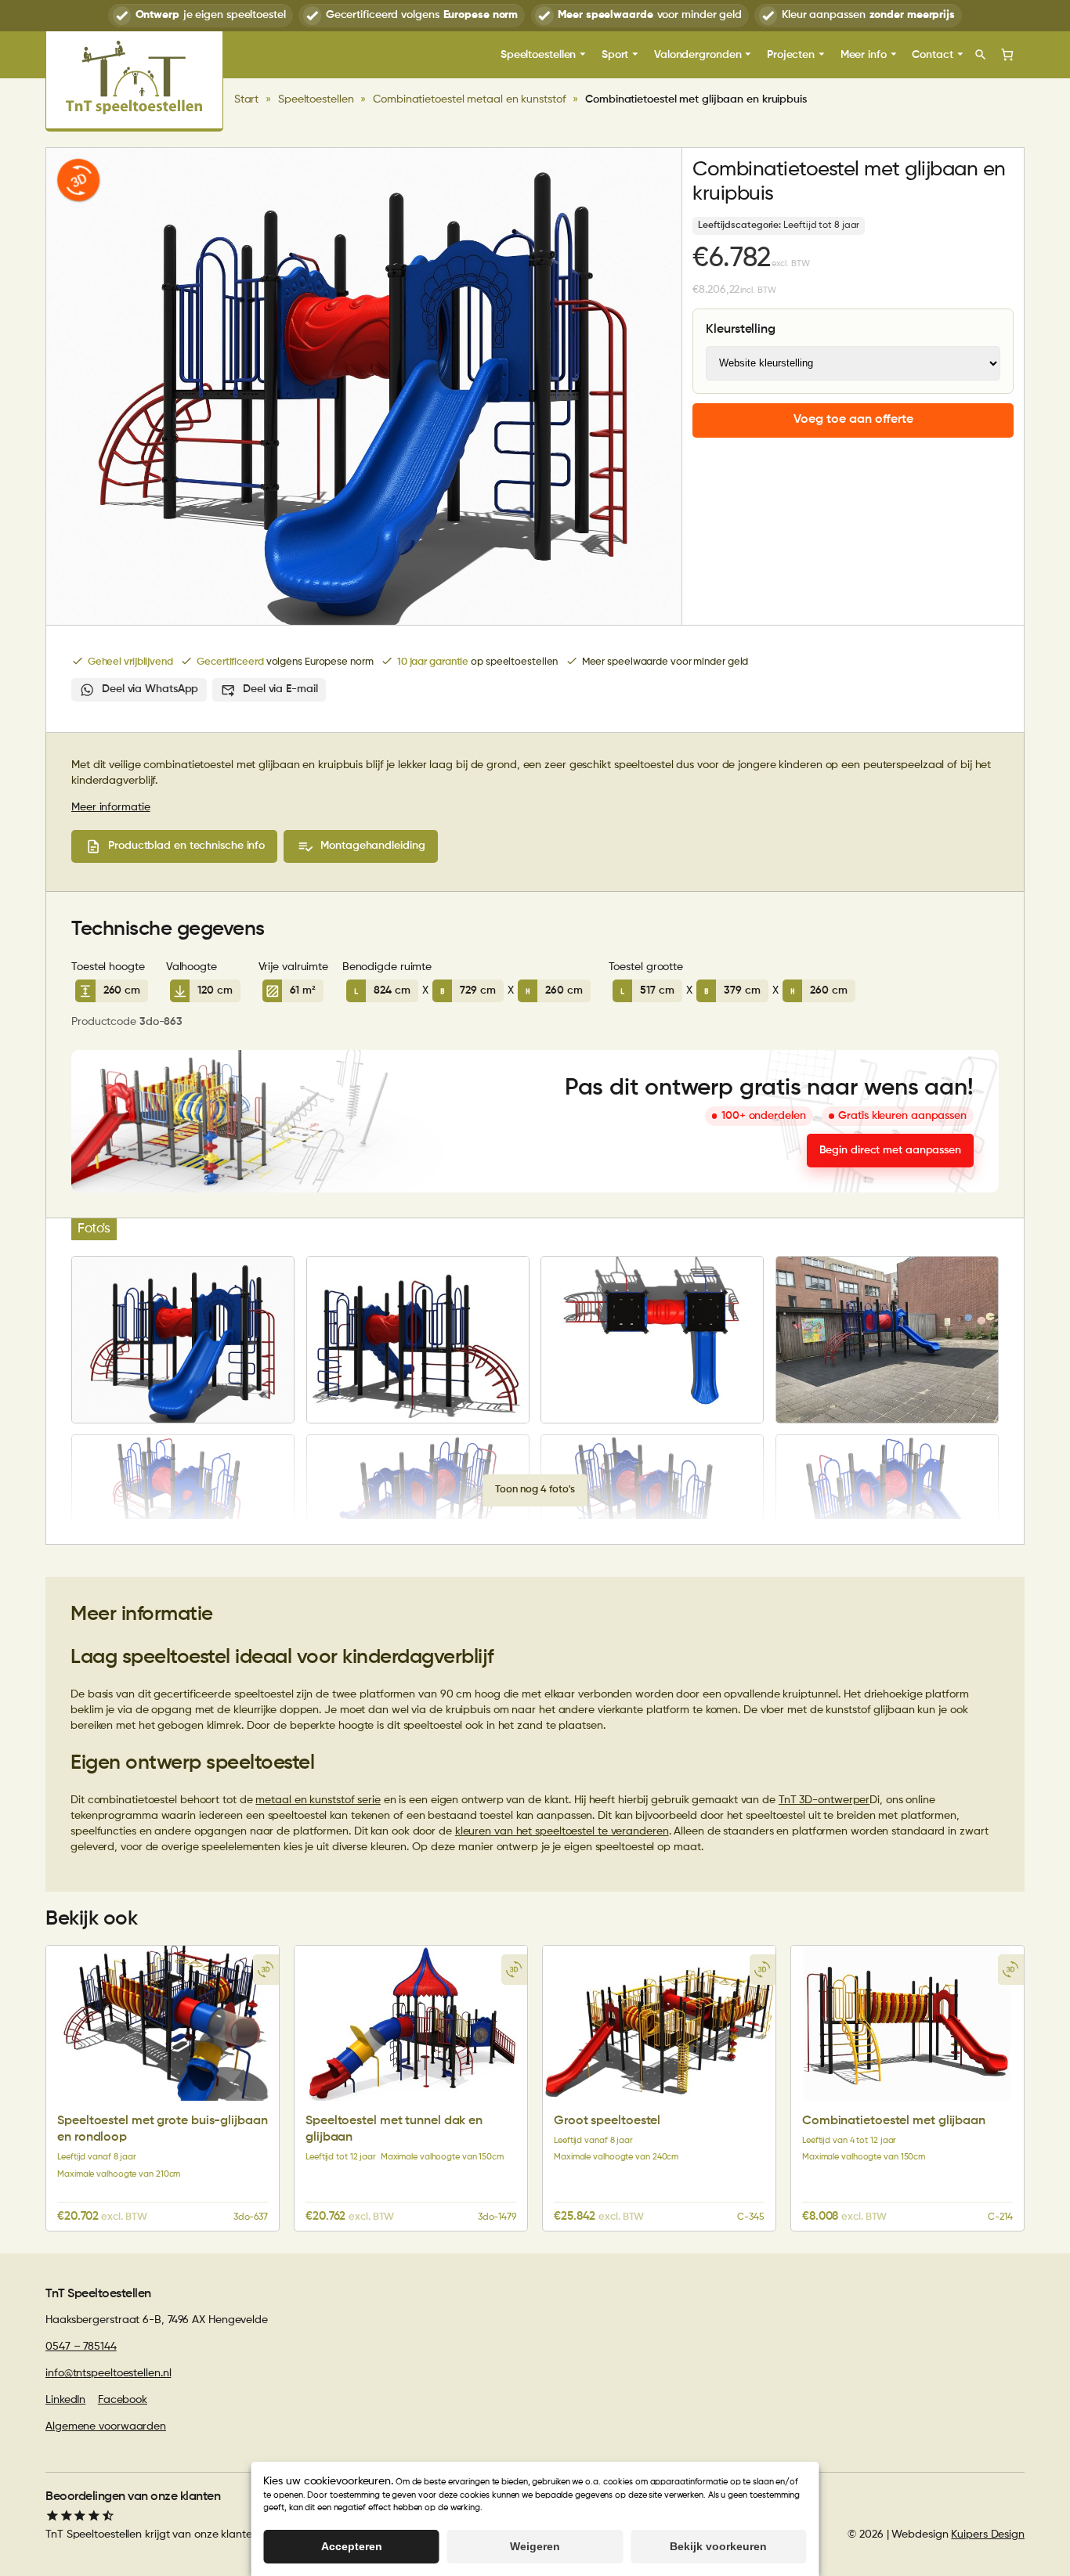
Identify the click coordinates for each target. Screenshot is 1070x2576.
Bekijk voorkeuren (718, 2546)
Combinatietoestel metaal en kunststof (469, 99)
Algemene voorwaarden (106, 2426)
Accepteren (352, 2546)
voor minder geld (650, 15)
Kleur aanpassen (868, 15)
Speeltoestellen (316, 99)
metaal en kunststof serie (318, 1800)
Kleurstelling (741, 330)
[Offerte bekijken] (1007, 54)
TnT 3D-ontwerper (824, 1800)
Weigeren (535, 2546)
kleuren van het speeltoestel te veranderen (562, 1831)
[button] (78, 180)
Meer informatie (111, 807)
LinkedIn (65, 2400)
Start (247, 99)
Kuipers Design (988, 2535)
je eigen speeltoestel (211, 15)
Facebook (123, 2400)
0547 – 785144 (81, 2347)
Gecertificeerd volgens (422, 15)
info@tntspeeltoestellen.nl (108, 2373)
